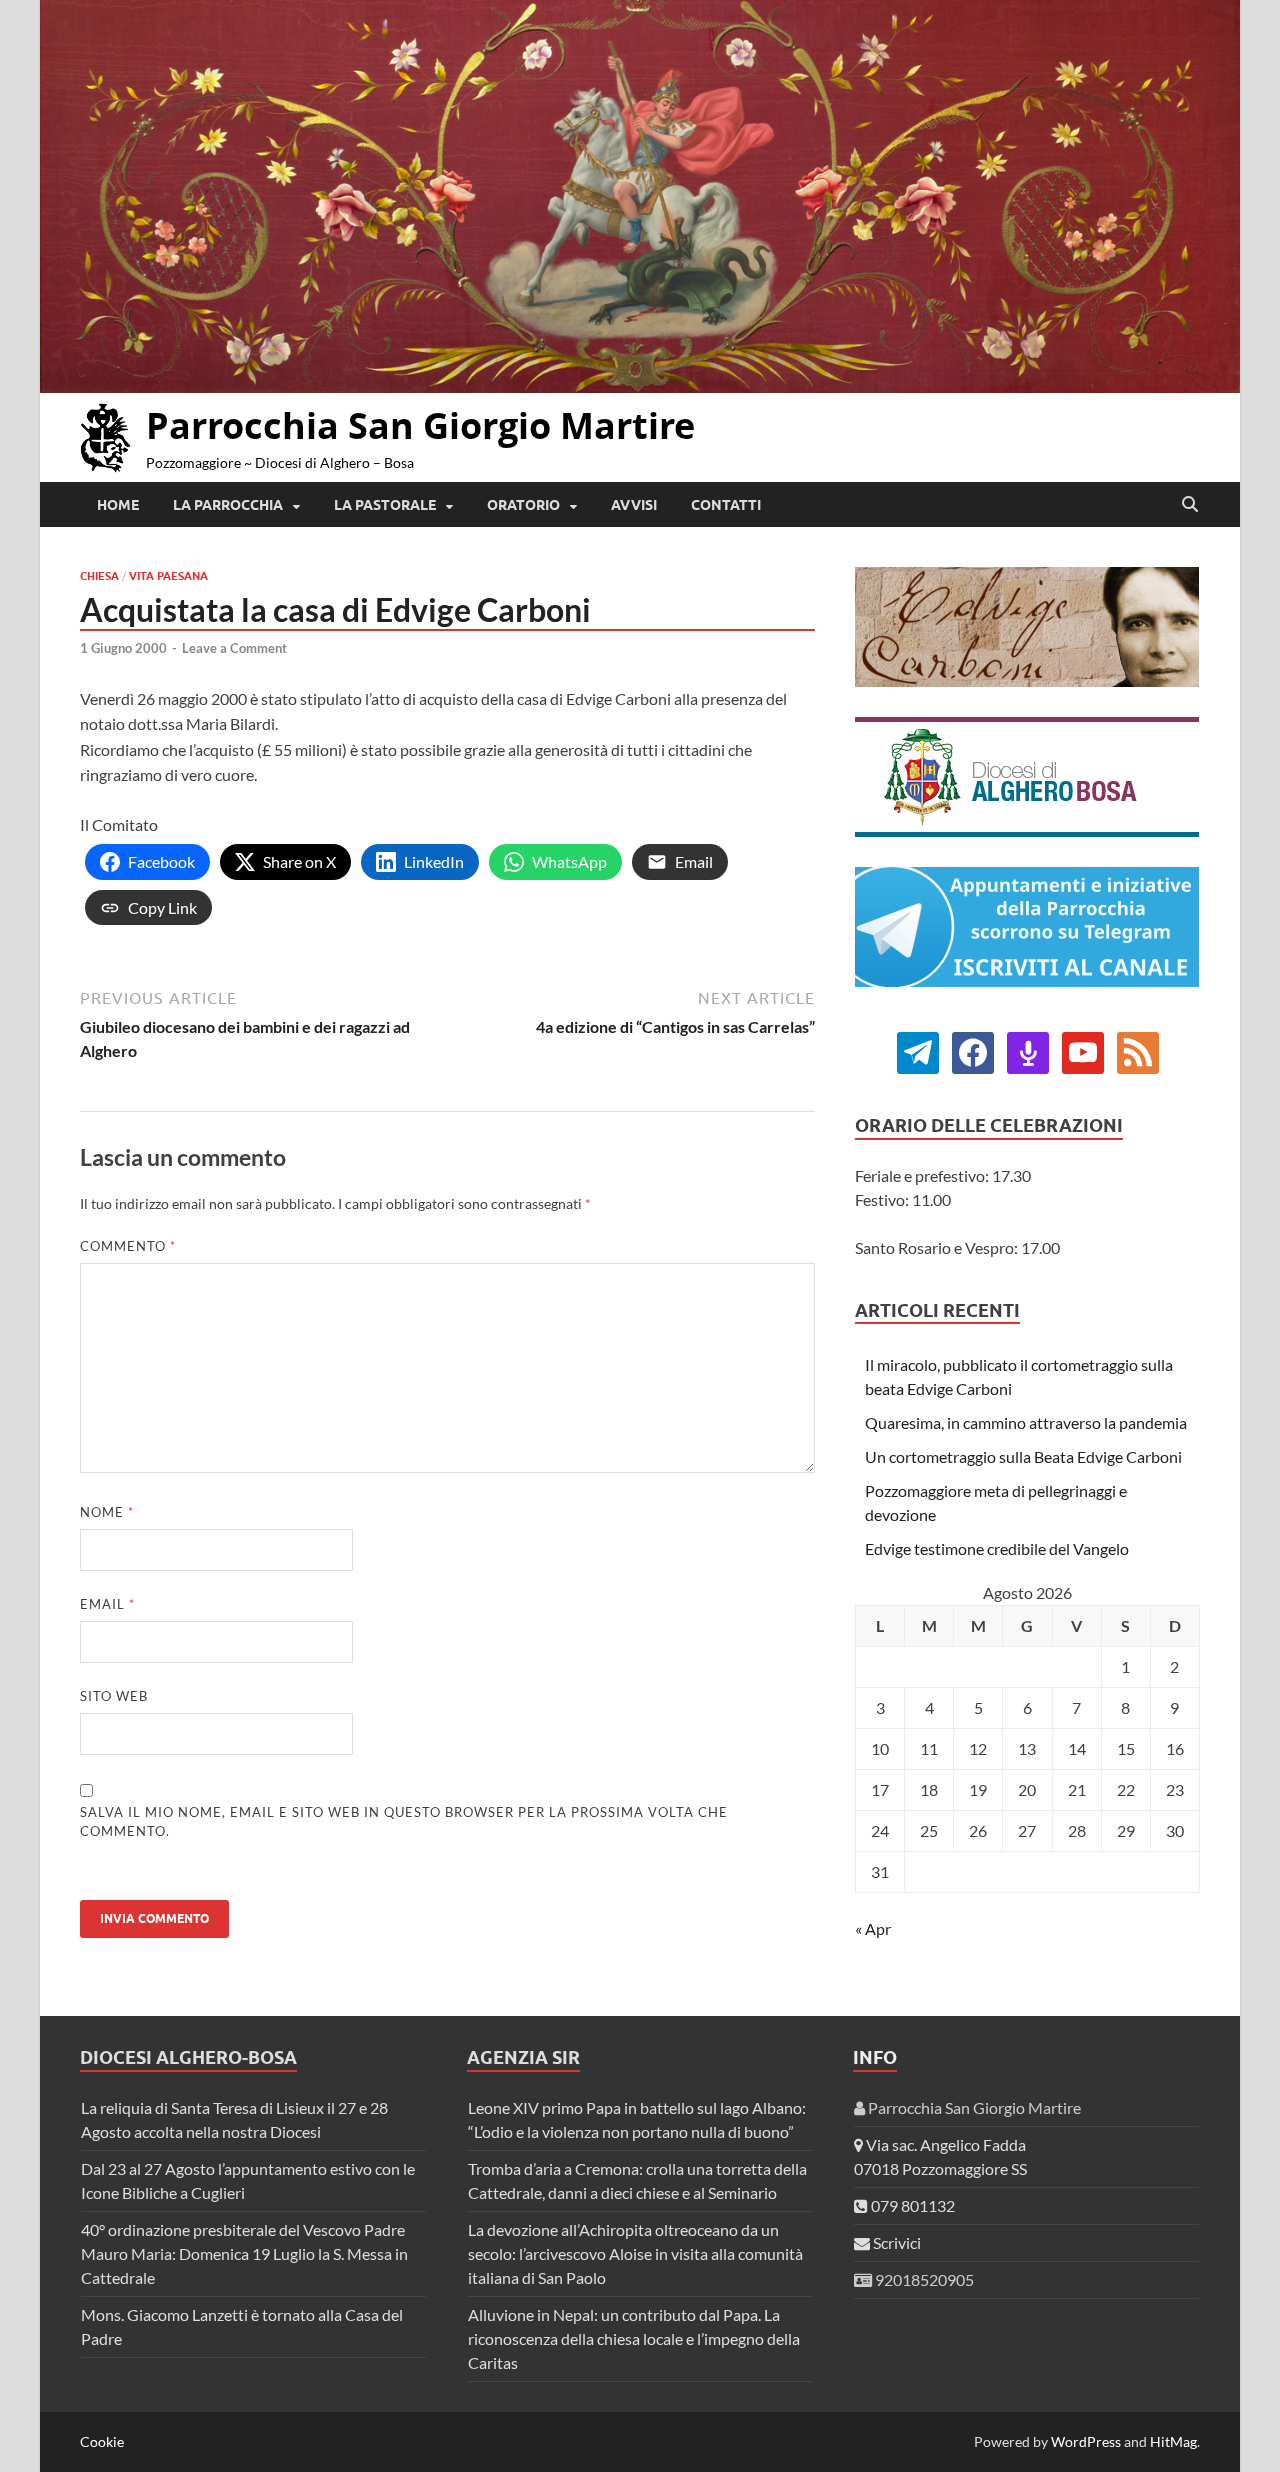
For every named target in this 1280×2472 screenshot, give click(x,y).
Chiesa (99, 576)
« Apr (873, 1928)
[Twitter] (973, 1050)
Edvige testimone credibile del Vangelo (997, 1548)
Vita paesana (168, 576)
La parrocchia (228, 505)
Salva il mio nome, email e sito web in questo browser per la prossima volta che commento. (404, 1822)
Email (107, 1604)
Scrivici (895, 2242)
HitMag (1173, 2441)
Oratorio (523, 505)
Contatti (726, 505)
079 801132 (911, 2205)
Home (118, 505)
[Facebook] (918, 1050)
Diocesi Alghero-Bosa (188, 2057)
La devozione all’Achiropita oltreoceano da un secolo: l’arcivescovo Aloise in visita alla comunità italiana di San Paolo (635, 2253)
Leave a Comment (234, 648)
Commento (128, 1246)
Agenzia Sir (523, 2057)
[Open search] (1190, 505)
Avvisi (634, 505)
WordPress (1086, 2441)
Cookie (102, 2441)
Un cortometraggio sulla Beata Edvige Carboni (1023, 1456)
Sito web (114, 1696)
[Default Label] (1028, 1050)
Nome (107, 1512)
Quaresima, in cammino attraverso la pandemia (1026, 1422)
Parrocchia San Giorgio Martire (420, 425)
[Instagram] (1083, 1050)
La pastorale (385, 505)
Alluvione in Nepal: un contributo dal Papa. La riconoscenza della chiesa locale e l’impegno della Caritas (634, 2338)
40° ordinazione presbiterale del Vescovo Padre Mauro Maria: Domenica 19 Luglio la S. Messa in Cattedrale (244, 2253)
